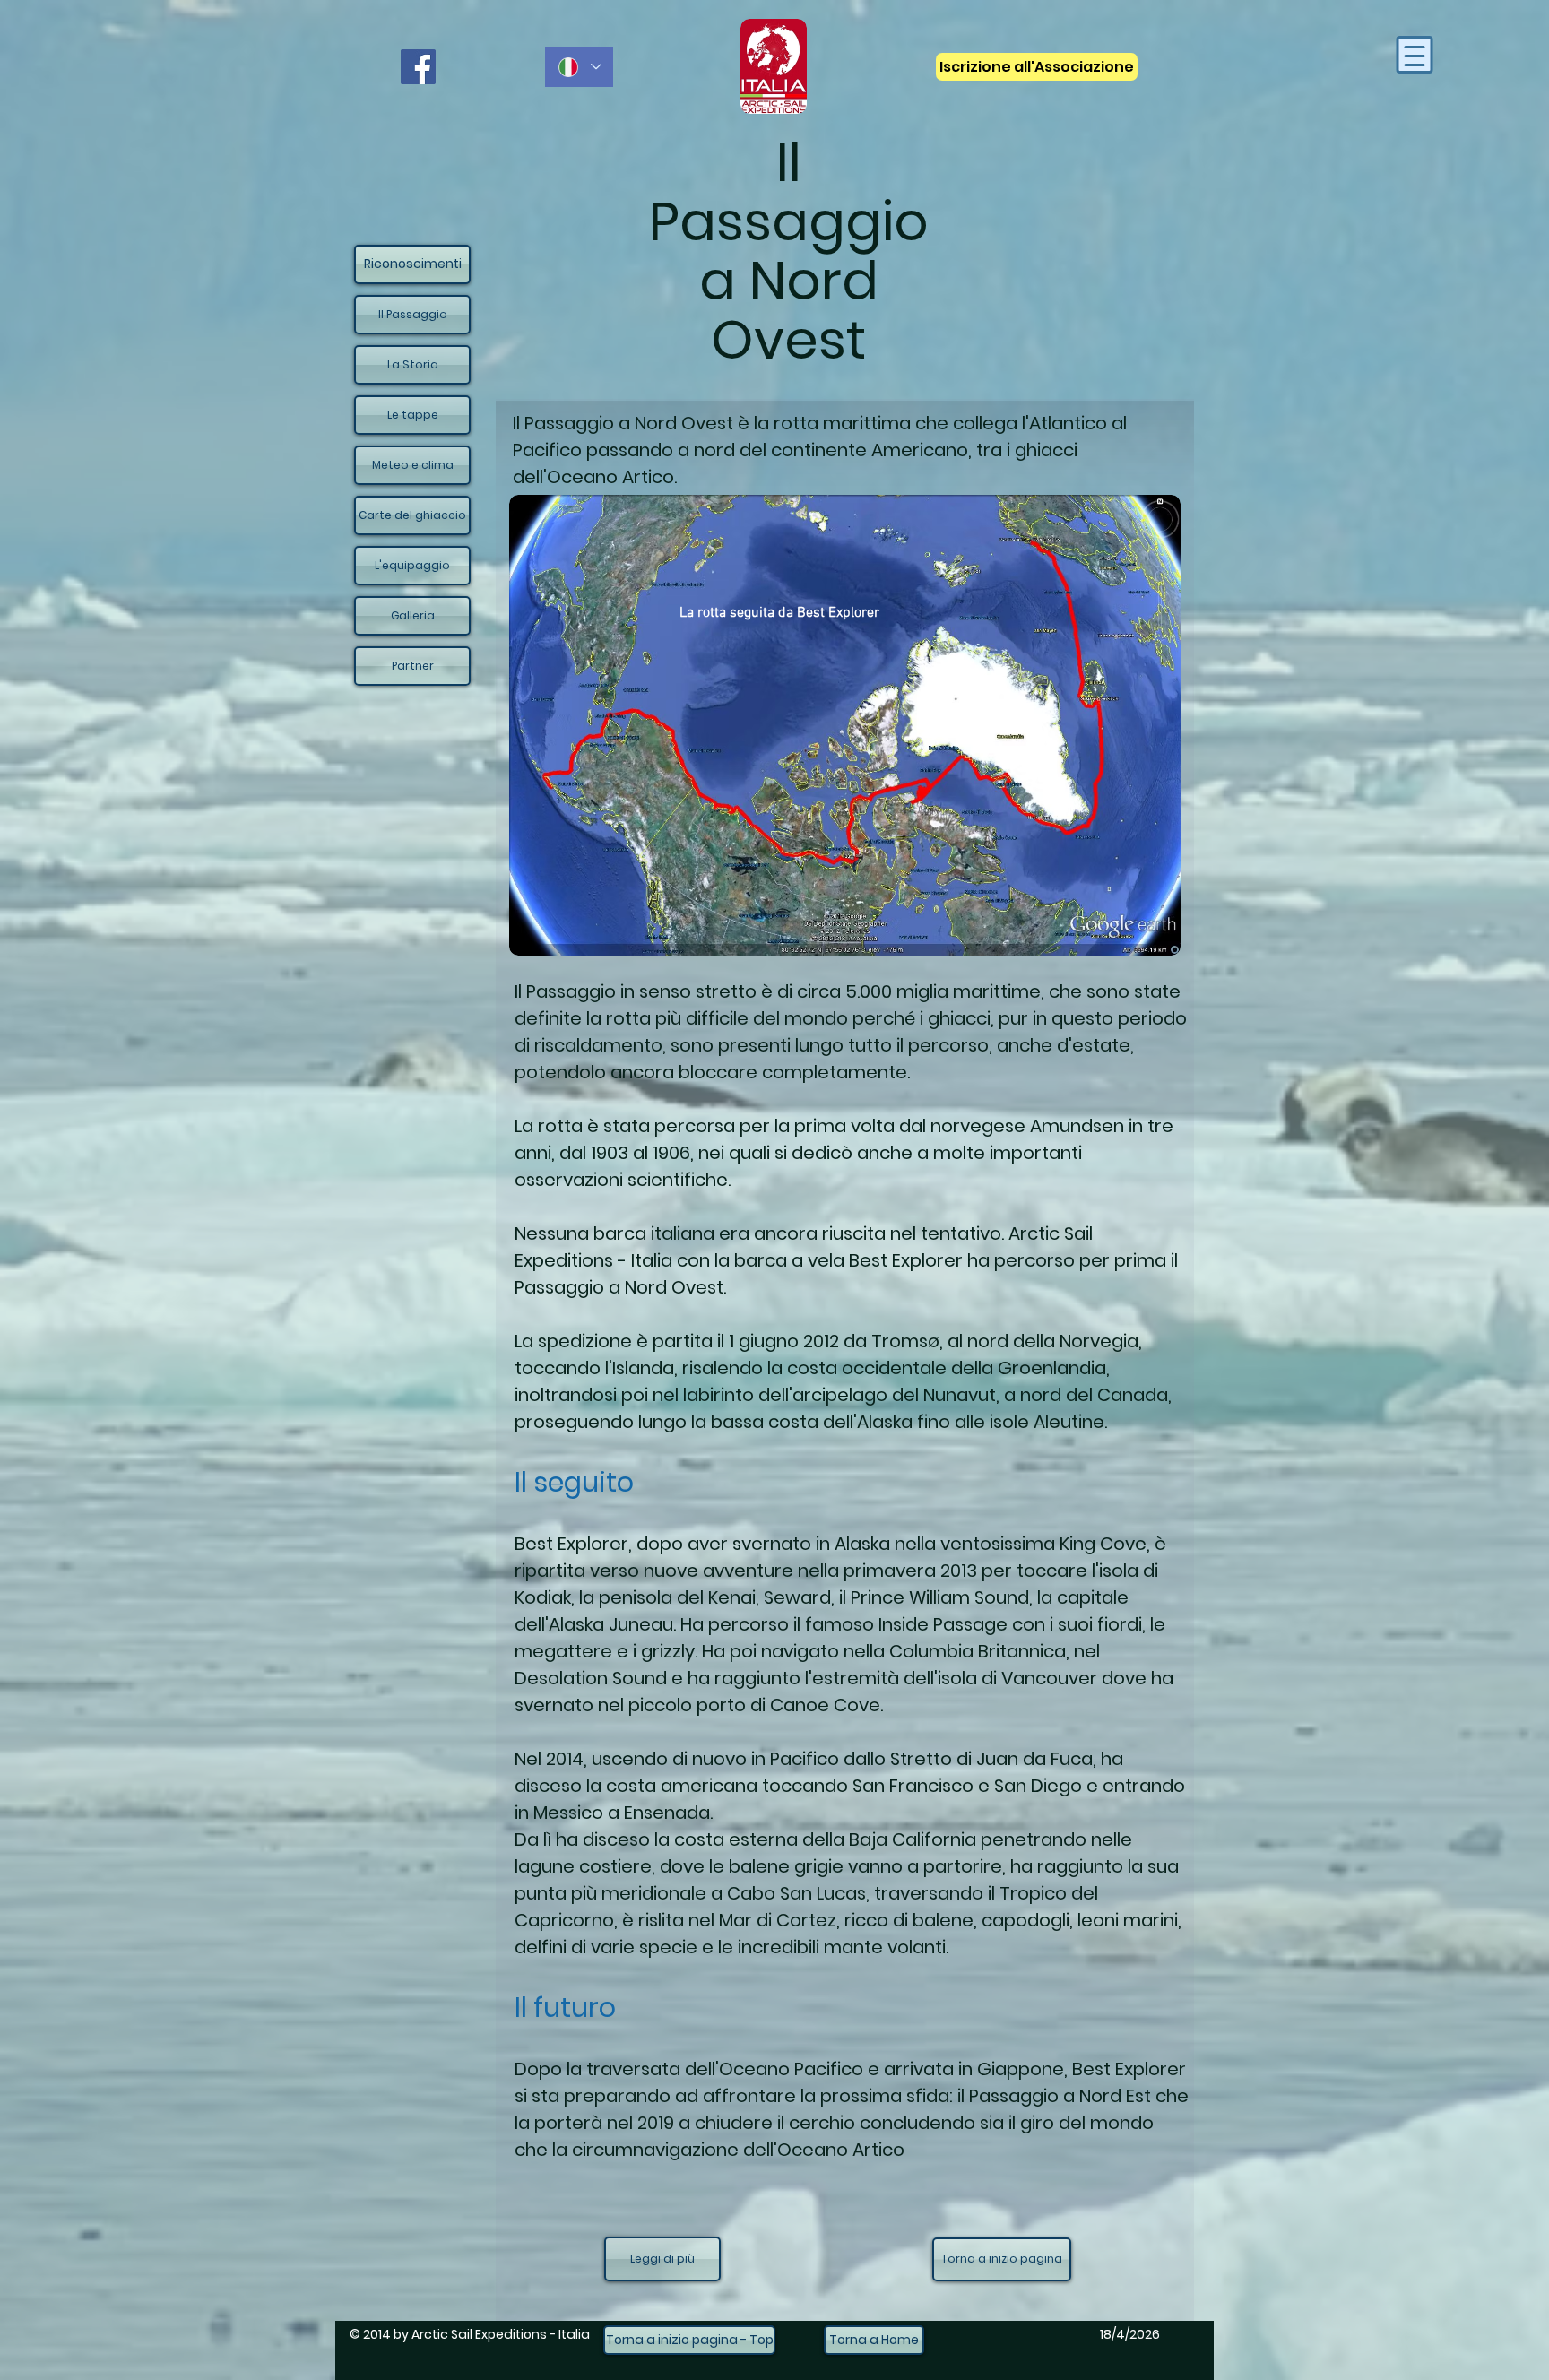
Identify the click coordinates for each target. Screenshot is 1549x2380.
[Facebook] (418, 67)
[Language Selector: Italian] (579, 67)
